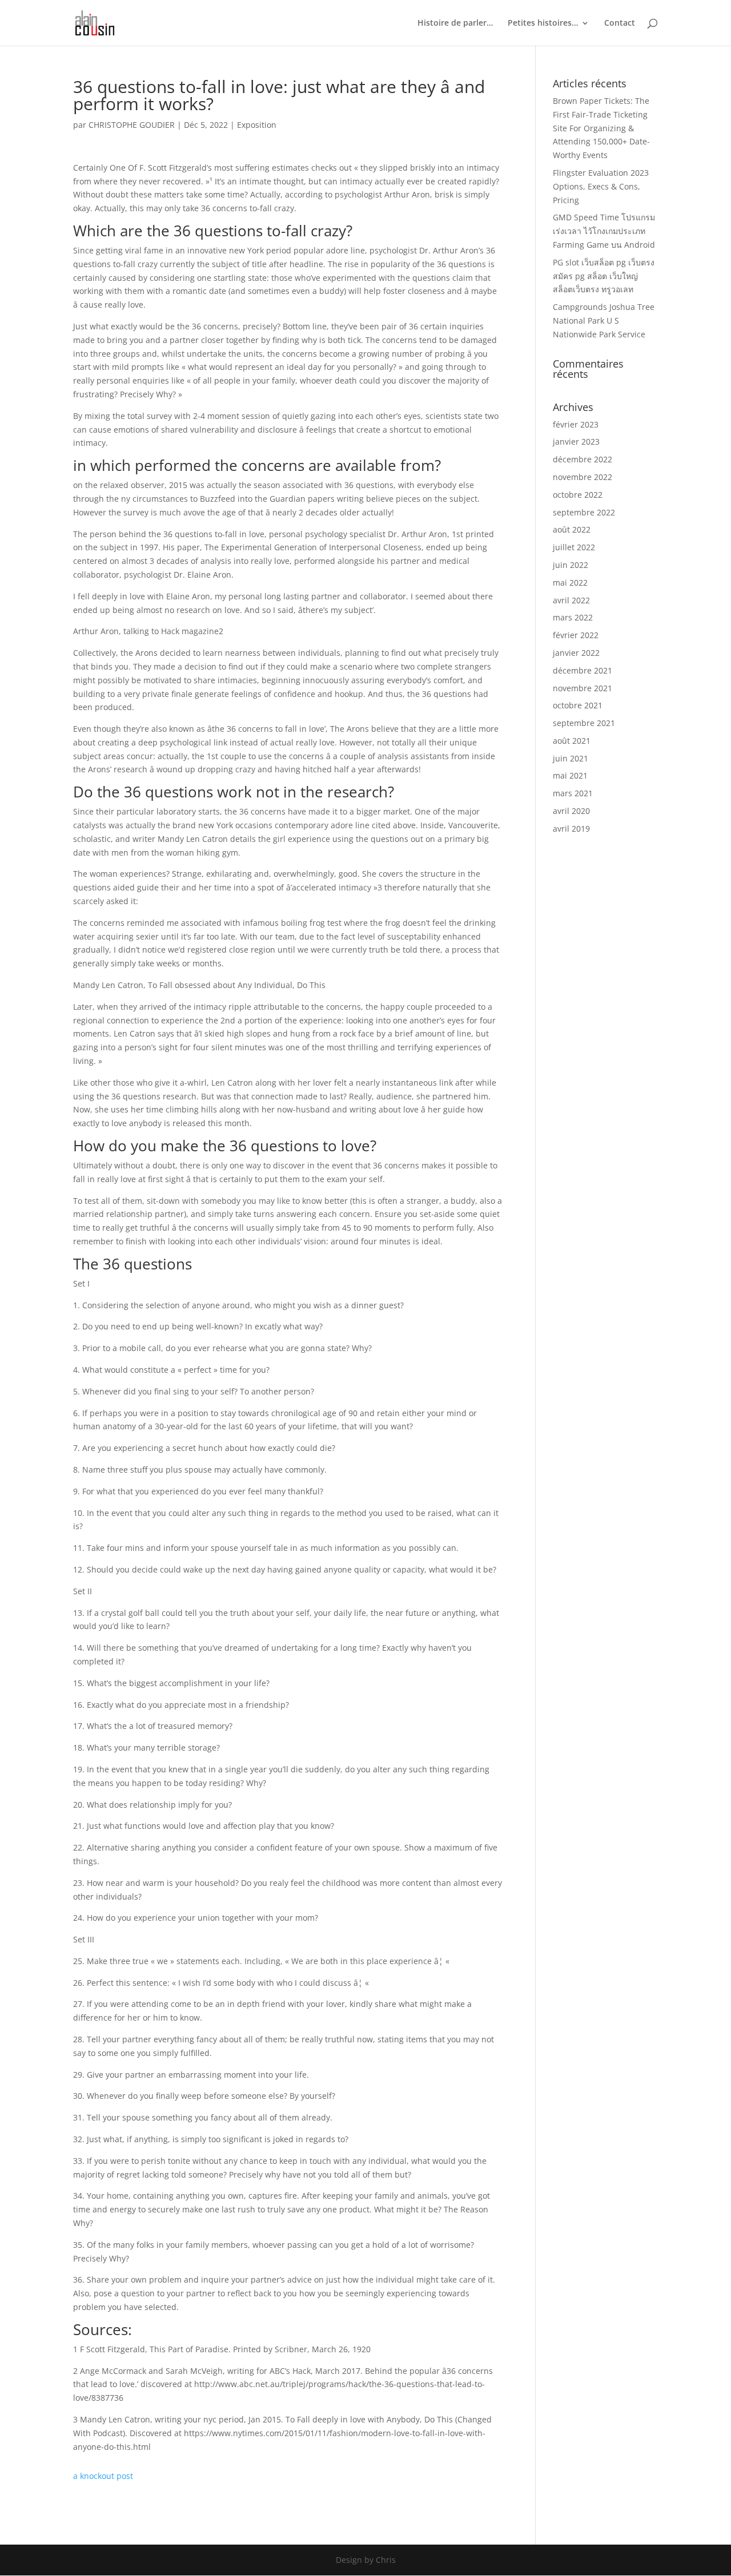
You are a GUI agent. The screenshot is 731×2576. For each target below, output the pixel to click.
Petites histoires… (543, 23)
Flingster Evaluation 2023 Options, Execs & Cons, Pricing (601, 186)
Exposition (257, 125)
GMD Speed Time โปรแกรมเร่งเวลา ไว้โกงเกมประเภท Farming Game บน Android (604, 231)
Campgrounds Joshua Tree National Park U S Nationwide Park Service (604, 321)
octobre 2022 (578, 495)
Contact (620, 23)
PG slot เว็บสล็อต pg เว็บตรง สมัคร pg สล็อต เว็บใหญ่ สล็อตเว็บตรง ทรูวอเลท (604, 276)
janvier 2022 (576, 653)
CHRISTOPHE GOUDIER (132, 125)
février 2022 (576, 635)
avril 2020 (571, 811)
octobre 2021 (578, 705)
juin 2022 (571, 565)
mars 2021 (573, 793)
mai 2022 (570, 582)
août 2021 (572, 741)
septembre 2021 (584, 723)
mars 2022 (573, 617)
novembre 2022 (583, 477)
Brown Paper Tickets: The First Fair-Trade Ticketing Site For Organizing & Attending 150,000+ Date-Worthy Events (601, 128)
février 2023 (576, 424)
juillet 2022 (574, 547)
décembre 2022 (583, 459)
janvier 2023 (576, 442)
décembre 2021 (583, 670)
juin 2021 (571, 758)
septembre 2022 (584, 512)
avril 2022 (571, 600)
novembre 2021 (583, 688)
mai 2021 (570, 775)
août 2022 (572, 529)
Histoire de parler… (455, 23)
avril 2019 (571, 829)
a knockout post (103, 2476)
